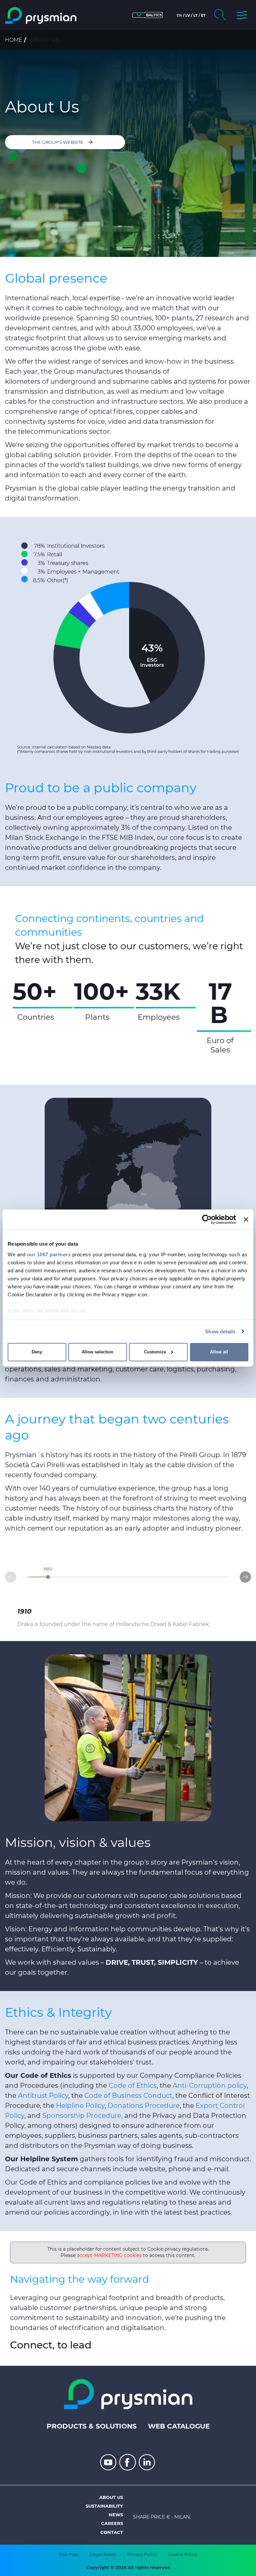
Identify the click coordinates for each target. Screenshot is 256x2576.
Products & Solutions (92, 2426)
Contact (112, 2532)
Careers (112, 2523)
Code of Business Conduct (128, 2096)
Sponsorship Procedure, (82, 2116)
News (116, 2515)
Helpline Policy (80, 2106)
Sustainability (104, 2506)
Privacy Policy (142, 2554)
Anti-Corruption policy (210, 2085)
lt (195, 15)
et (203, 15)
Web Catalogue (179, 2426)
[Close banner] (246, 1220)
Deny (37, 1352)
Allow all (219, 1352)
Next (251, 1575)
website (152, 2169)
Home (14, 40)
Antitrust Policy (43, 2096)
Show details (220, 1331)
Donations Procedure (144, 2106)
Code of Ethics (133, 2085)
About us (111, 2497)
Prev (5, 1579)
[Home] (41, 16)
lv (188, 15)
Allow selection (97, 1352)
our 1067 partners (49, 1254)
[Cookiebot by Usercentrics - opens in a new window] (207, 1220)
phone (179, 2169)
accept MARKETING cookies (109, 2255)
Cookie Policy (183, 2554)
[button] (147, 15)
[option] (66, 1001)
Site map (69, 2554)
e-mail (218, 2169)
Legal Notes (103, 2554)
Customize (155, 1352)
